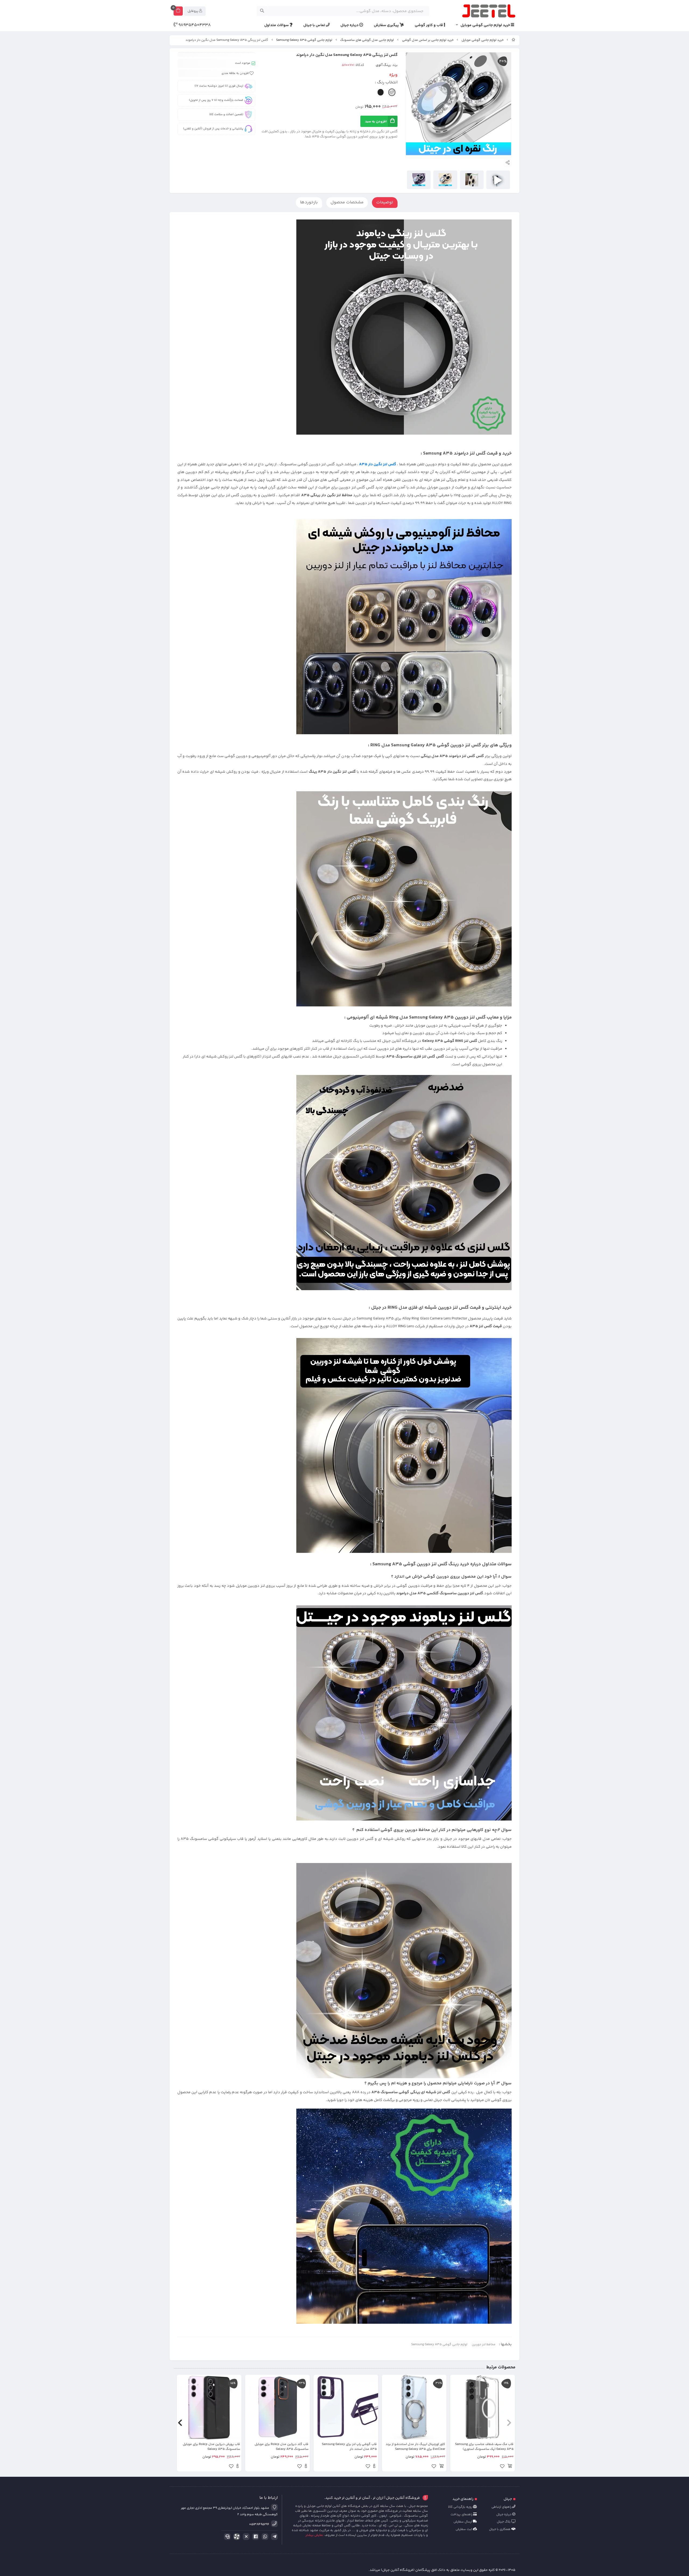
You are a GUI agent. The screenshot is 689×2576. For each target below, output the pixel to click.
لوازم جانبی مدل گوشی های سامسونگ (367, 40)
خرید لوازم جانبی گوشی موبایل (486, 25)
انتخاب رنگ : (386, 82)
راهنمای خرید (463, 2499)
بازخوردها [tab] (309, 202)
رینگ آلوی (383, 65)
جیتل (508, 2499)
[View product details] (374, 2467)
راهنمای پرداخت (462, 2515)
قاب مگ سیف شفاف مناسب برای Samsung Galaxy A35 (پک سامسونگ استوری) (484, 2447)
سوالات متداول (277, 25)
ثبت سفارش (464, 2529)
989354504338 (194, 25)
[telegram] (273, 2537)
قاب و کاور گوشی (429, 25)
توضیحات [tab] (385, 202)
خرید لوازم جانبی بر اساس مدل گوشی (428, 40)
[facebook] (255, 2537)
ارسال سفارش (463, 2522)
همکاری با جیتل (500, 2529)
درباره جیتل (350, 25)
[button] (509, 2423)
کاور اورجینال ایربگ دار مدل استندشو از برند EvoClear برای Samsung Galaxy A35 (415, 2447)
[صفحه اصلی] (514, 40)
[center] (262, 11)
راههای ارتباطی (502, 2507)
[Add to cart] (510, 2467)
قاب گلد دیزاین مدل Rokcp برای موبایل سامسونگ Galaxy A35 (282, 2447)
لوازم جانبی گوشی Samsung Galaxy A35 (304, 40)
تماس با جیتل (315, 25)
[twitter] (245, 2537)
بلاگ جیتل (504, 2522)
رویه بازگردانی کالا (460, 2507)
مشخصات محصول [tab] (347, 202)
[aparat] (236, 2538)
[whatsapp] (264, 2537)
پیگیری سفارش (387, 25)
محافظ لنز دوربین (484, 2345)
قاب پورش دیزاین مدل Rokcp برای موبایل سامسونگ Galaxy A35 (211, 2447)
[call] (226, 2537)
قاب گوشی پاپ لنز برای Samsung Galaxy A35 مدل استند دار (349, 2447)
